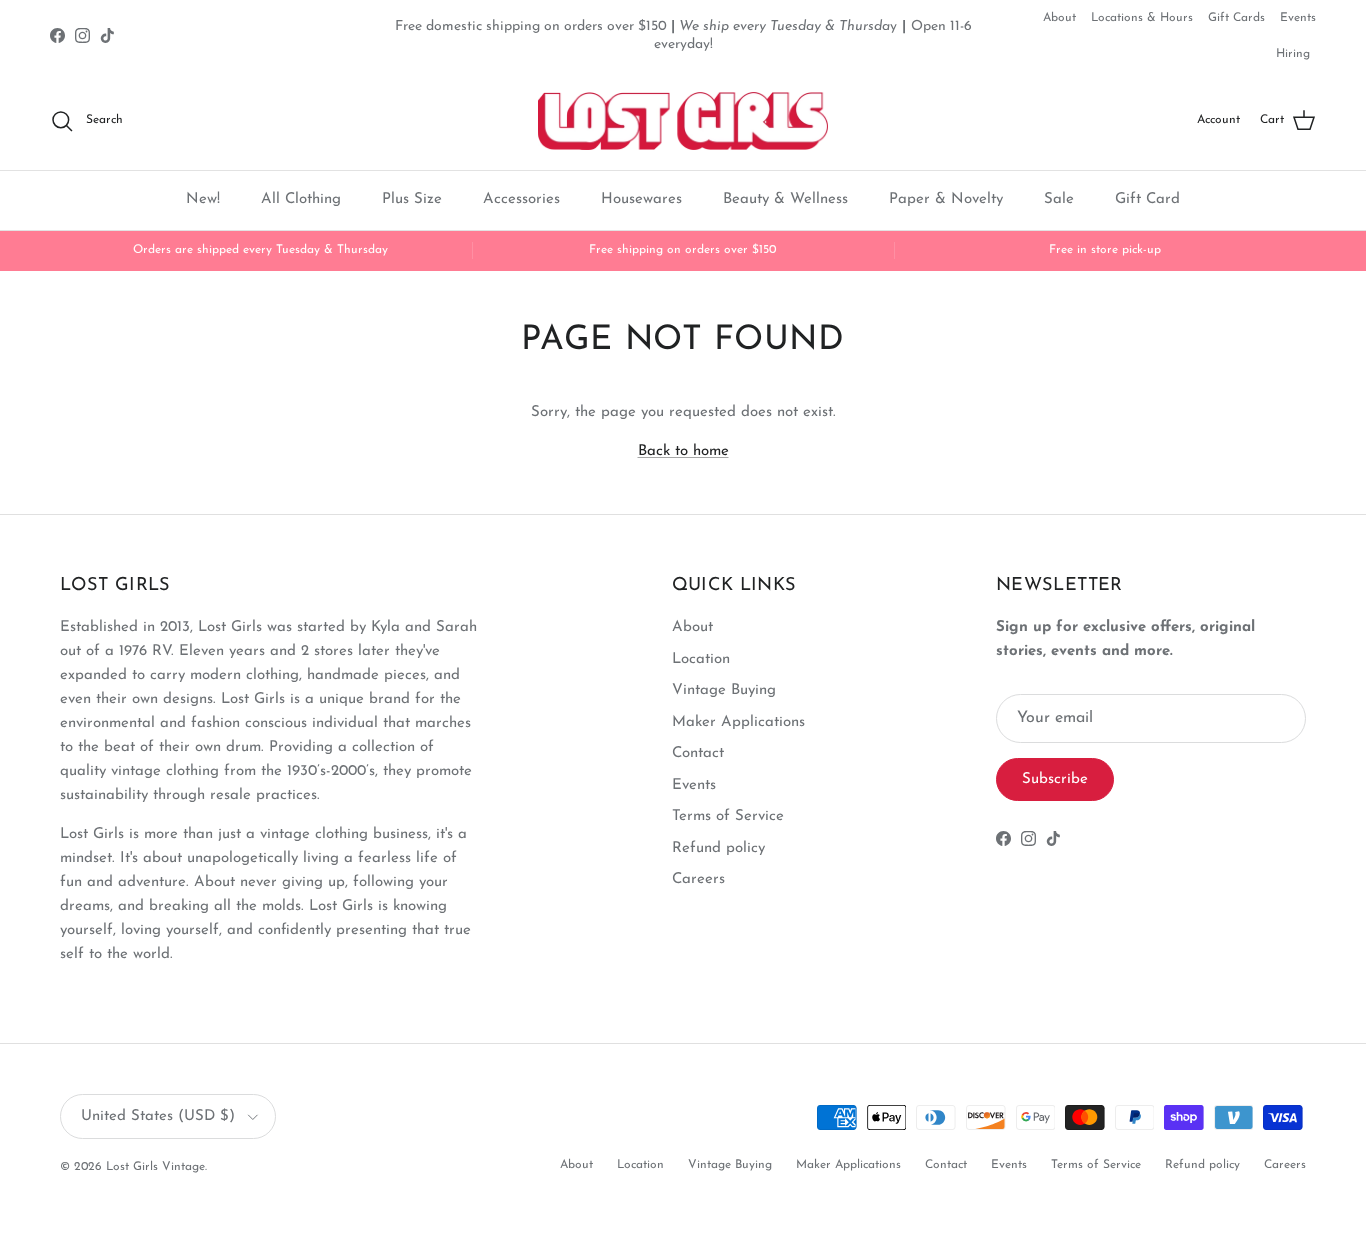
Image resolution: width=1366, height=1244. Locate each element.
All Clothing (301, 199)
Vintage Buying (724, 690)
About (1059, 18)
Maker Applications (738, 722)
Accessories (521, 199)
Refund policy (718, 848)
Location (701, 659)
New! (203, 199)
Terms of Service (728, 816)
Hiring (1293, 54)
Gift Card (1147, 199)
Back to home (683, 451)
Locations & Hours (1142, 18)
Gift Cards (1236, 18)
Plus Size (412, 199)
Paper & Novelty (946, 199)
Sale (1059, 199)
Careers (698, 879)
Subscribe (1055, 779)
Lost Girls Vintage (155, 1167)
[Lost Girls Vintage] (683, 121)
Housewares (641, 199)
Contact (698, 753)
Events (1298, 18)
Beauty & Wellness (785, 199)
